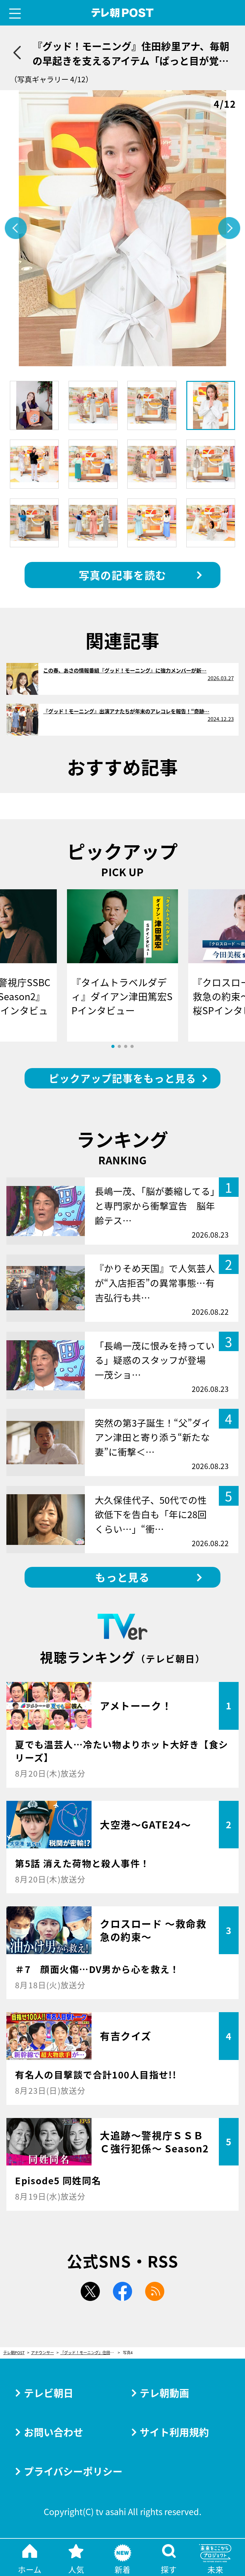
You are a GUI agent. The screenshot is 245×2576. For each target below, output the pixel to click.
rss (155, 2291)
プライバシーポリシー (73, 2471)
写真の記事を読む (122, 575)
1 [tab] (113, 1046)
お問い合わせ (54, 2432)
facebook (122, 2291)
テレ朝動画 (164, 2393)
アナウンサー (42, 2353)
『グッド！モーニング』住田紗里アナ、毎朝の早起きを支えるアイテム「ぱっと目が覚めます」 (90, 2353)
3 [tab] (126, 1046)
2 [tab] (119, 1046)
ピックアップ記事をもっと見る (122, 1078)
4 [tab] (132, 1046)
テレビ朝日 (49, 2393)
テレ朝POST (123, 13)
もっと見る (122, 1577)
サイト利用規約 (174, 2432)
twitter (90, 2291)
